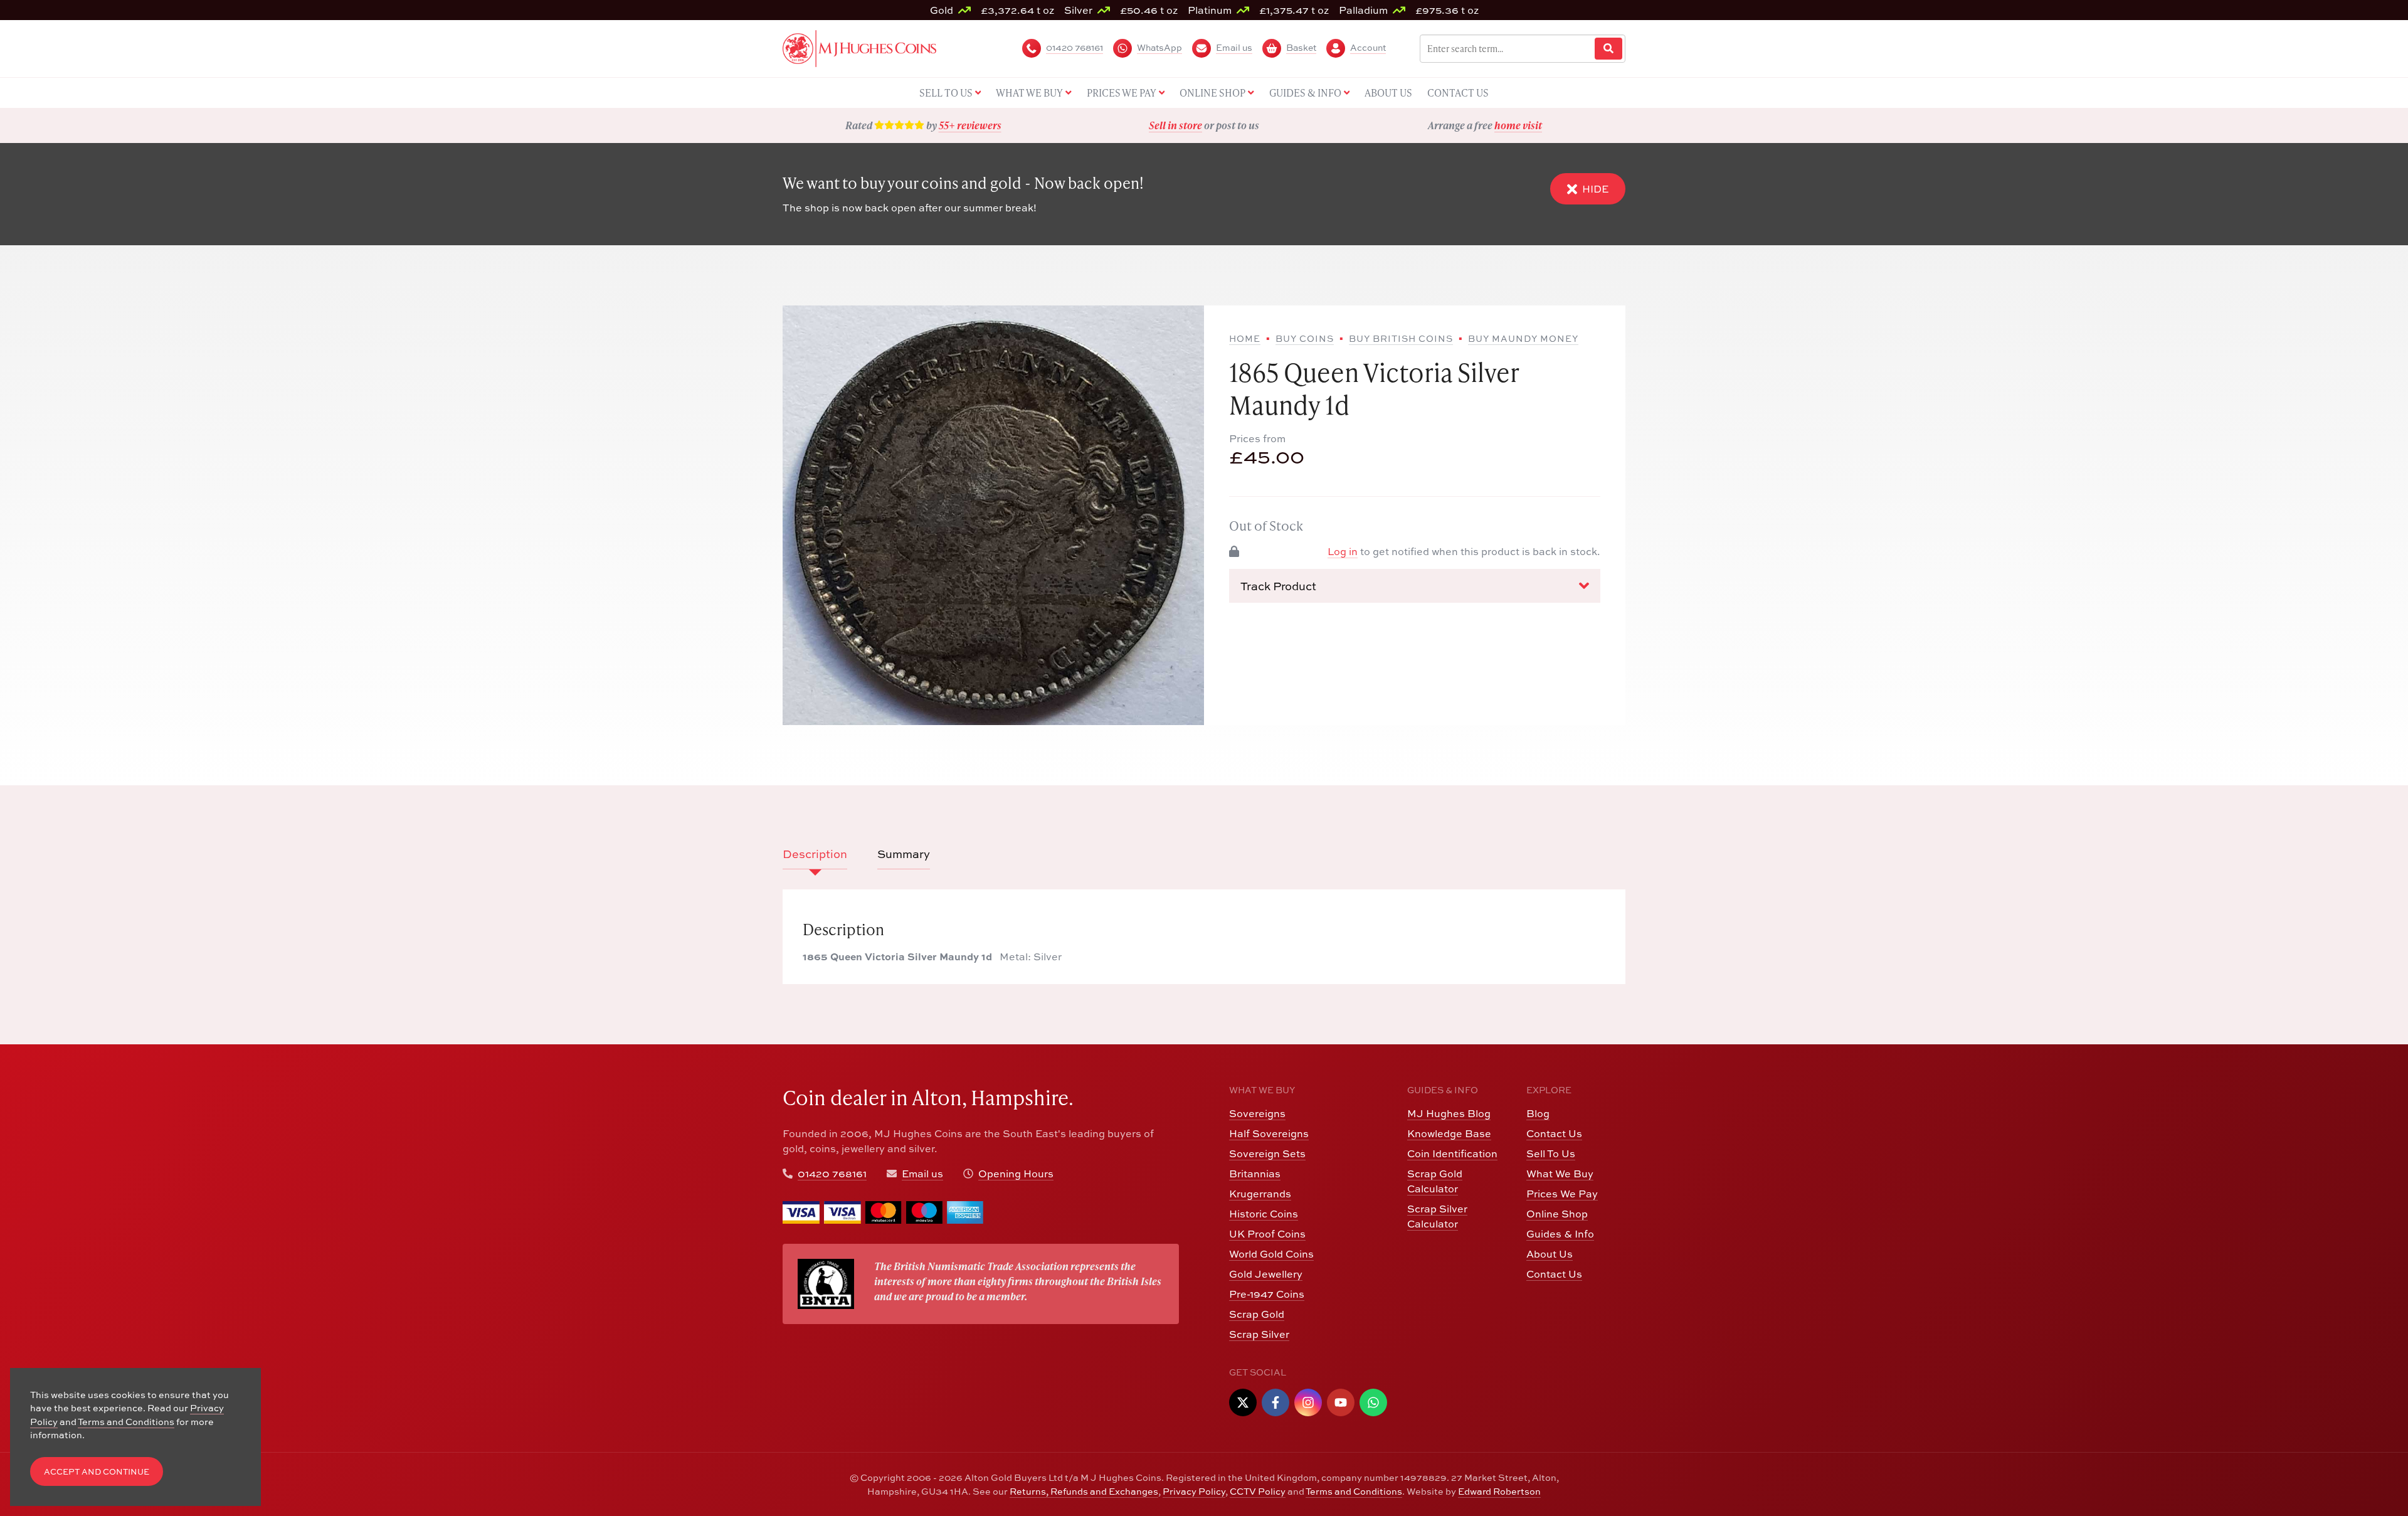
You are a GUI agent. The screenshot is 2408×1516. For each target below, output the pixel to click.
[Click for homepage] (859, 47)
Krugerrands (1260, 1194)
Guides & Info (1560, 1234)
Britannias (1255, 1174)
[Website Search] (1608, 49)
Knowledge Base (1449, 1133)
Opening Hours (1016, 1174)
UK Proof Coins (1267, 1234)
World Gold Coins (1271, 1254)
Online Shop (1557, 1214)
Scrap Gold (1257, 1314)
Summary (904, 854)
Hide (1595, 189)
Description (815, 854)
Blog (1538, 1113)
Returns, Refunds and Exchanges (1084, 1491)
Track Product (1278, 586)
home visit (1518, 125)
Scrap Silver (1259, 1334)
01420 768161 (832, 1174)
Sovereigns (1257, 1113)
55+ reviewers (970, 125)
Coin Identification (1452, 1153)
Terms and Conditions (1354, 1491)
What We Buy (1560, 1174)
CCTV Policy (1258, 1491)
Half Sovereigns (1269, 1133)
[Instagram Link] (1308, 1402)
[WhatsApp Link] (1373, 1402)
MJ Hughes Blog (1449, 1113)
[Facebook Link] (1275, 1402)
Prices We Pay (1562, 1194)
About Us (1550, 1254)
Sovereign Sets (1267, 1153)
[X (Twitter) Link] (1243, 1402)
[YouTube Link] (1341, 1402)
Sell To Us (1551, 1153)
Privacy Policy (1194, 1491)
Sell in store (1175, 125)
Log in (1343, 551)
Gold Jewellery (1266, 1274)
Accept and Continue (97, 1472)
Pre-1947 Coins (1267, 1294)
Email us (922, 1174)
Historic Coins (1264, 1214)
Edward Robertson (1499, 1491)
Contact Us (1554, 1133)
